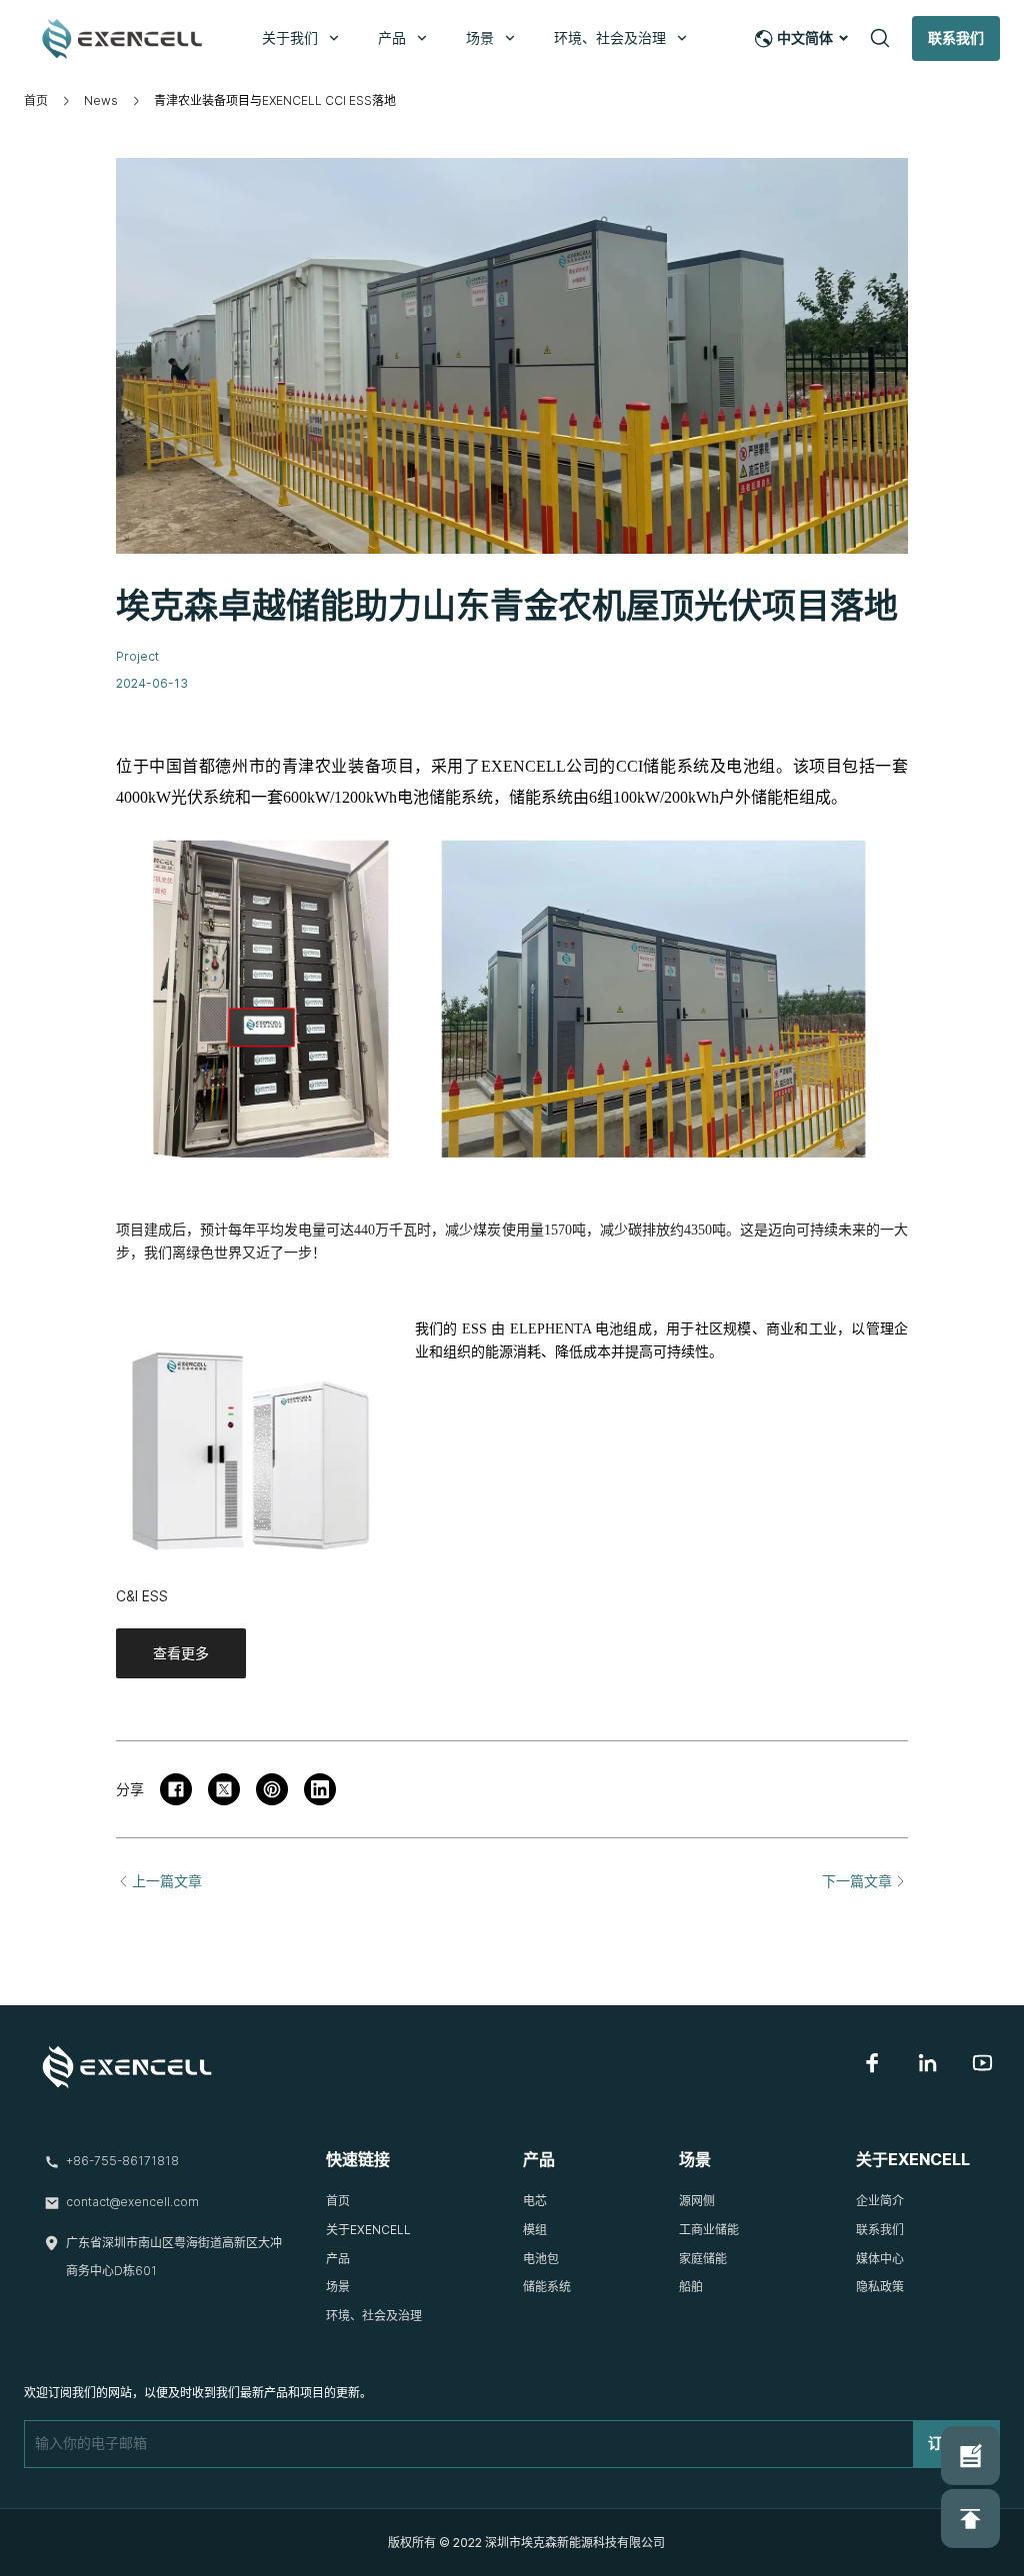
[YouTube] (982, 2063)
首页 (36, 100)
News (101, 100)
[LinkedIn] (927, 2063)
